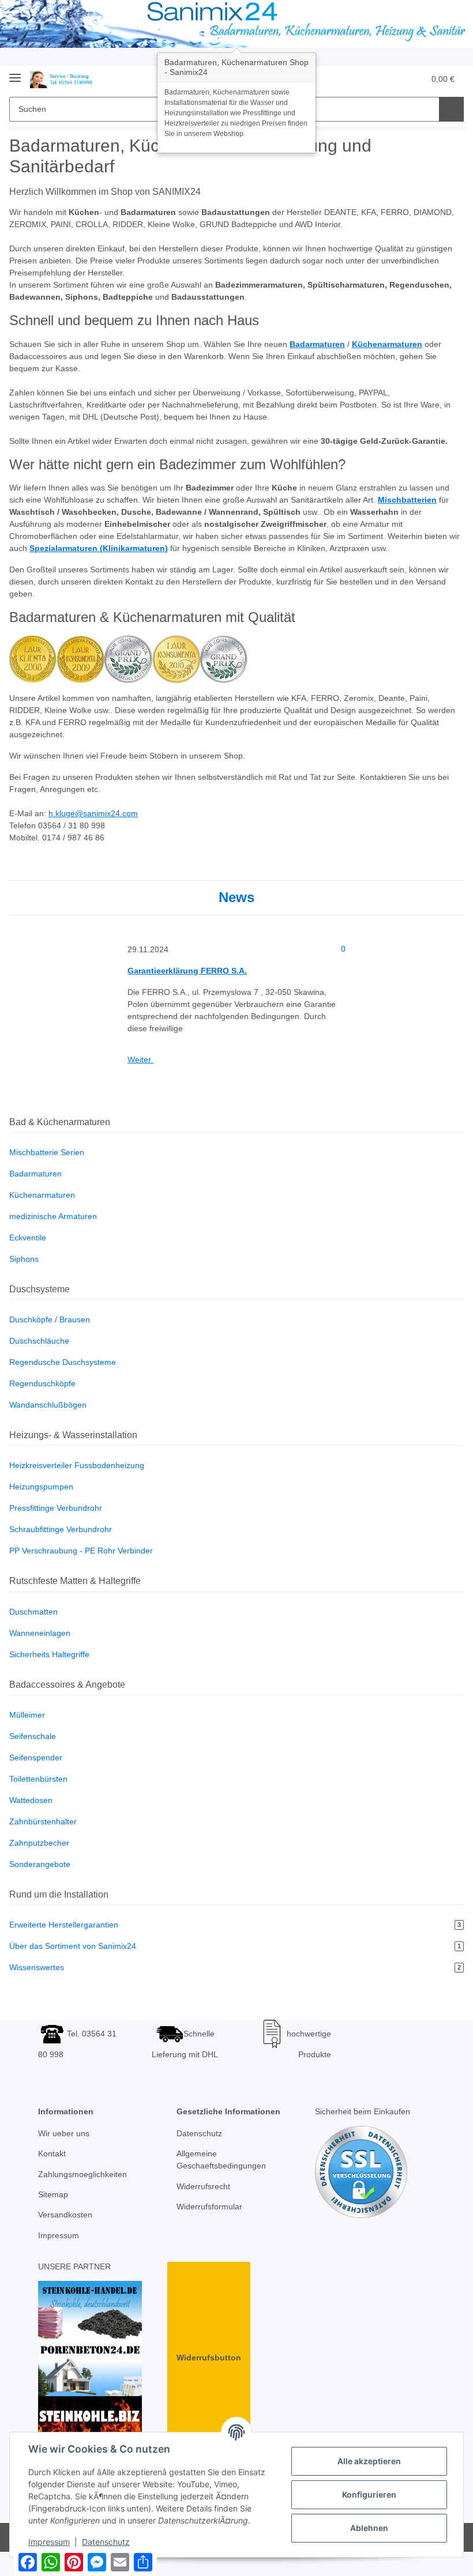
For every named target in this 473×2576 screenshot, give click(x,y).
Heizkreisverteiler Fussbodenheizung (77, 1465)
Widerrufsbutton (209, 2358)
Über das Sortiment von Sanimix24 (235, 1946)
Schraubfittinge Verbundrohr (61, 1529)
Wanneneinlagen (40, 1633)
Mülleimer (27, 1715)
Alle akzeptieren (369, 2461)
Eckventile (28, 1238)
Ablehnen (369, 2528)
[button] (370, 79)
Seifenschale (33, 1736)
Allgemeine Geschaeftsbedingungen (221, 2160)
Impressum (59, 2235)
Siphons (24, 1259)
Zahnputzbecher (39, 1843)
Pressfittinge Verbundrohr (56, 1508)
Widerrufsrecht (203, 2186)
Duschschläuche (39, 1341)
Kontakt (52, 2153)
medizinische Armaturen (53, 1216)
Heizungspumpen (41, 1487)
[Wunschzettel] (393, 79)
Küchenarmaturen (42, 1195)
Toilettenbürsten (38, 1779)
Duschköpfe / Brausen (50, 1319)
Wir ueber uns (64, 2133)
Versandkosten (65, 2215)
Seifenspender (36, 1757)
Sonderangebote (40, 1864)
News (236, 897)
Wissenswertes (235, 1967)
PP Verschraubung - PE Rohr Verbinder (81, 1551)
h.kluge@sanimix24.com (93, 813)
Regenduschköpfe (42, 1383)
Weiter (140, 1059)
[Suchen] (451, 109)
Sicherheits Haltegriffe (49, 1654)
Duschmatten (33, 1612)
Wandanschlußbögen (48, 1405)
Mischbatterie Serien (47, 1152)
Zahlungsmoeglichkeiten (82, 2174)
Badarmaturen (35, 1174)
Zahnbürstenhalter (43, 1821)
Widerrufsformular (209, 2207)
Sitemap (53, 2194)
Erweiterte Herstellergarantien (235, 1925)
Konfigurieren (369, 2494)
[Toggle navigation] (15, 73)
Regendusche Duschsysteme (63, 1362)
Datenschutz (199, 2133)
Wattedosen (31, 1800)
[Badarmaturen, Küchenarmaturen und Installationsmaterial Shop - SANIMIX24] (63, 79)
